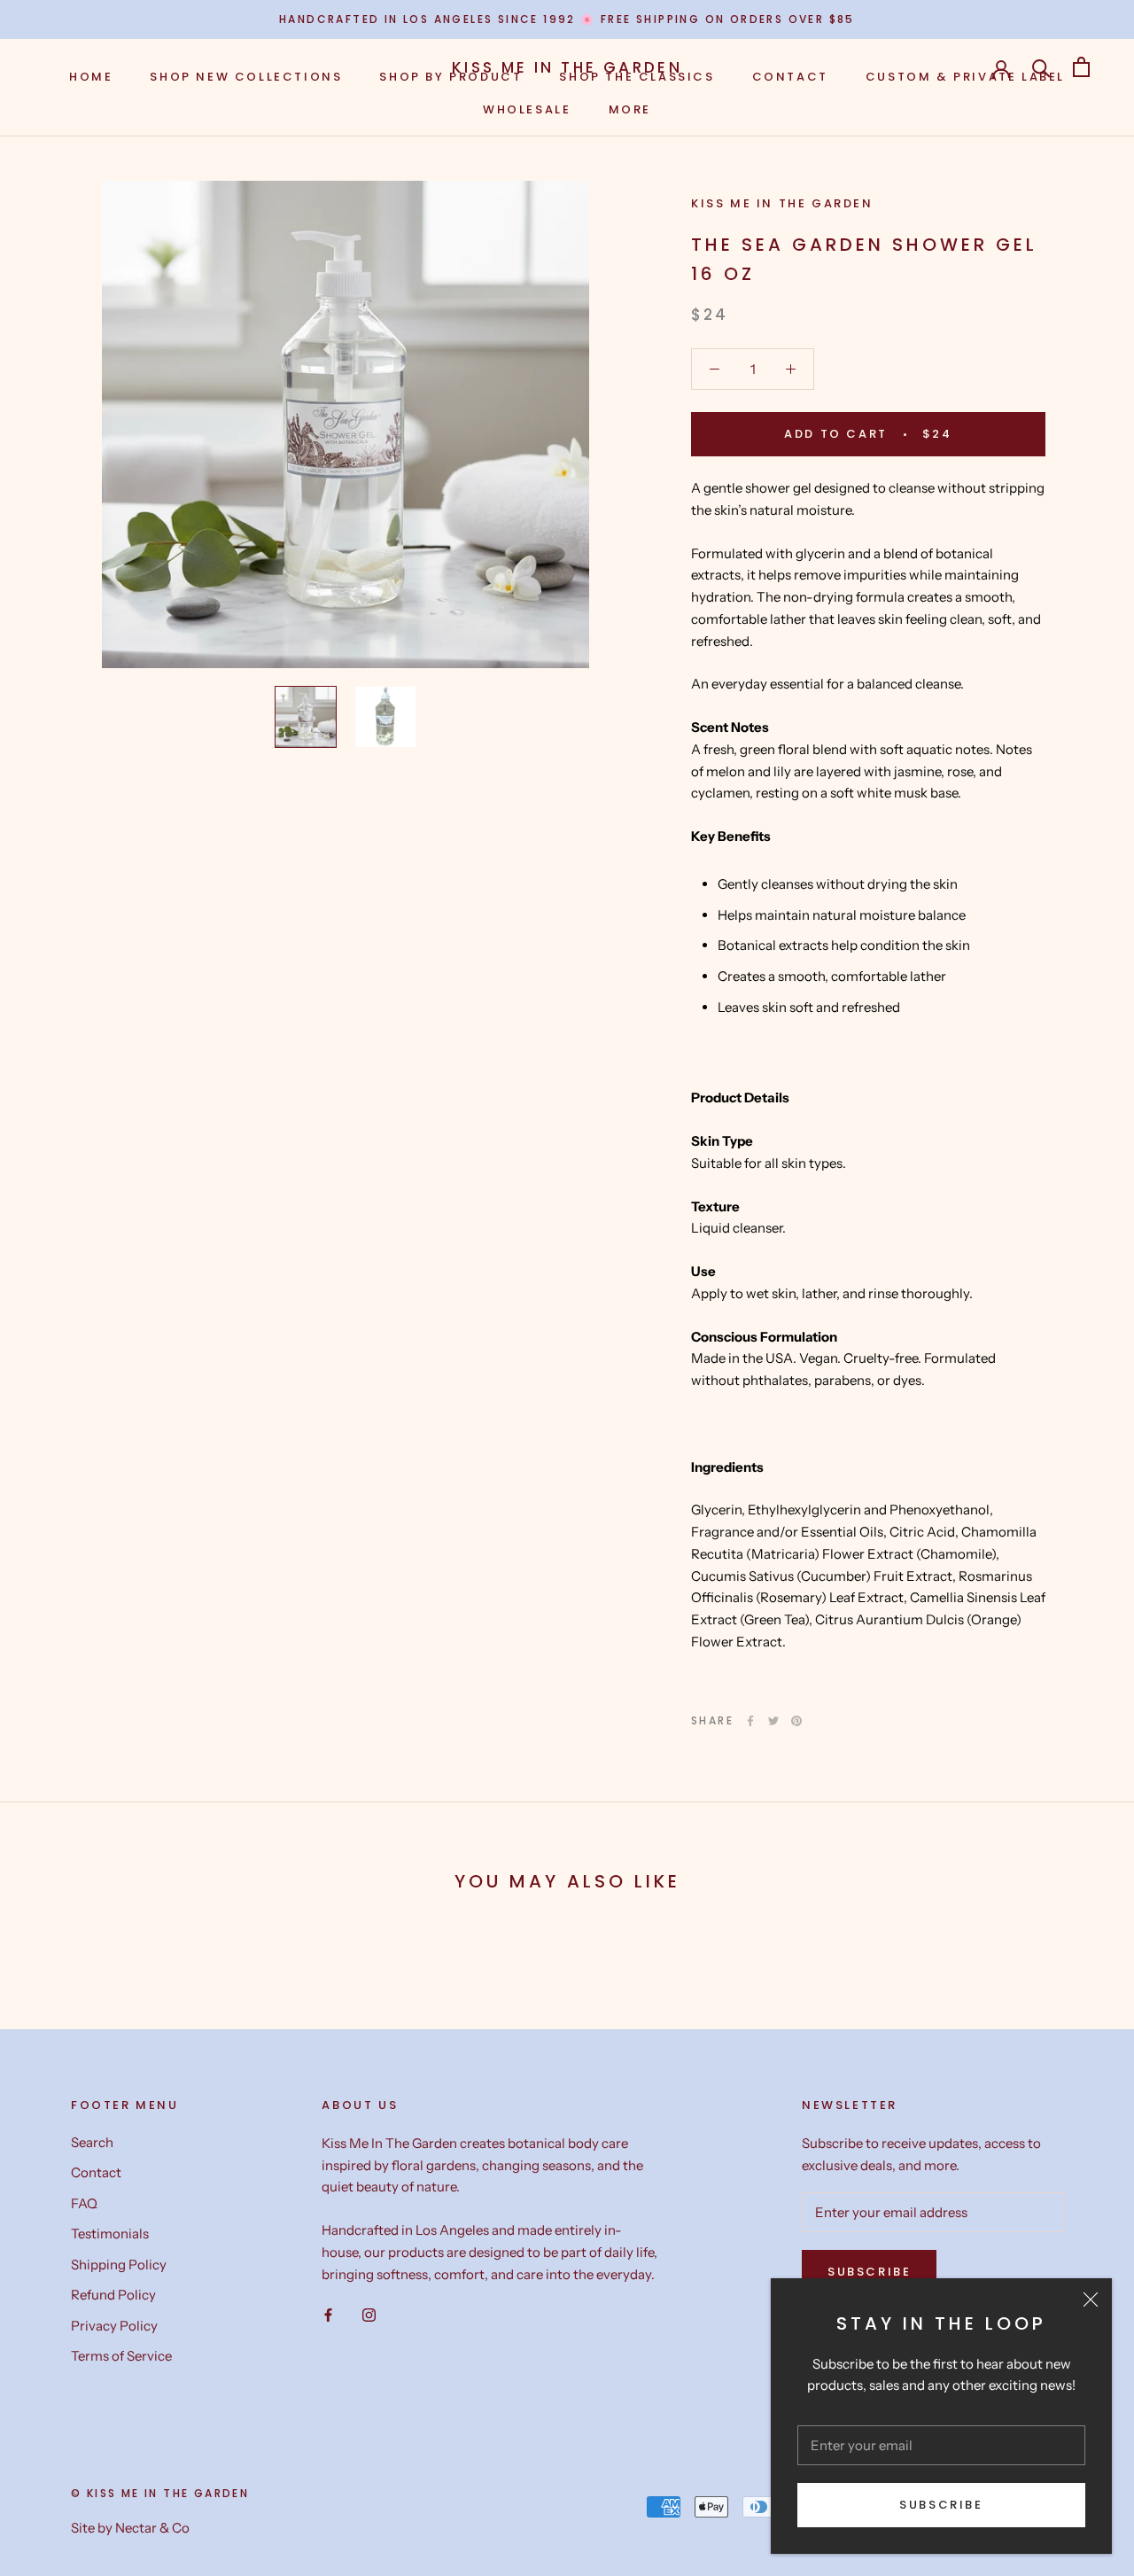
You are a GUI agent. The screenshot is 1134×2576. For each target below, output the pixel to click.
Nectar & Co (152, 2528)
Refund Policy (113, 2295)
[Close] (1091, 2300)
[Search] (1041, 67)
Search (92, 2142)
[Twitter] (773, 1721)
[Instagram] (369, 2314)
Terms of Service (121, 2356)
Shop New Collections (246, 77)
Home (91, 77)
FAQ (84, 2203)
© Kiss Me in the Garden (160, 2493)
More (630, 109)
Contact (790, 77)
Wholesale (527, 109)
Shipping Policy (119, 2265)
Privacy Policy (114, 2326)
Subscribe (941, 2505)
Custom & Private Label (965, 77)
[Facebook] (750, 1721)
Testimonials (110, 2234)
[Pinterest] (796, 1721)
